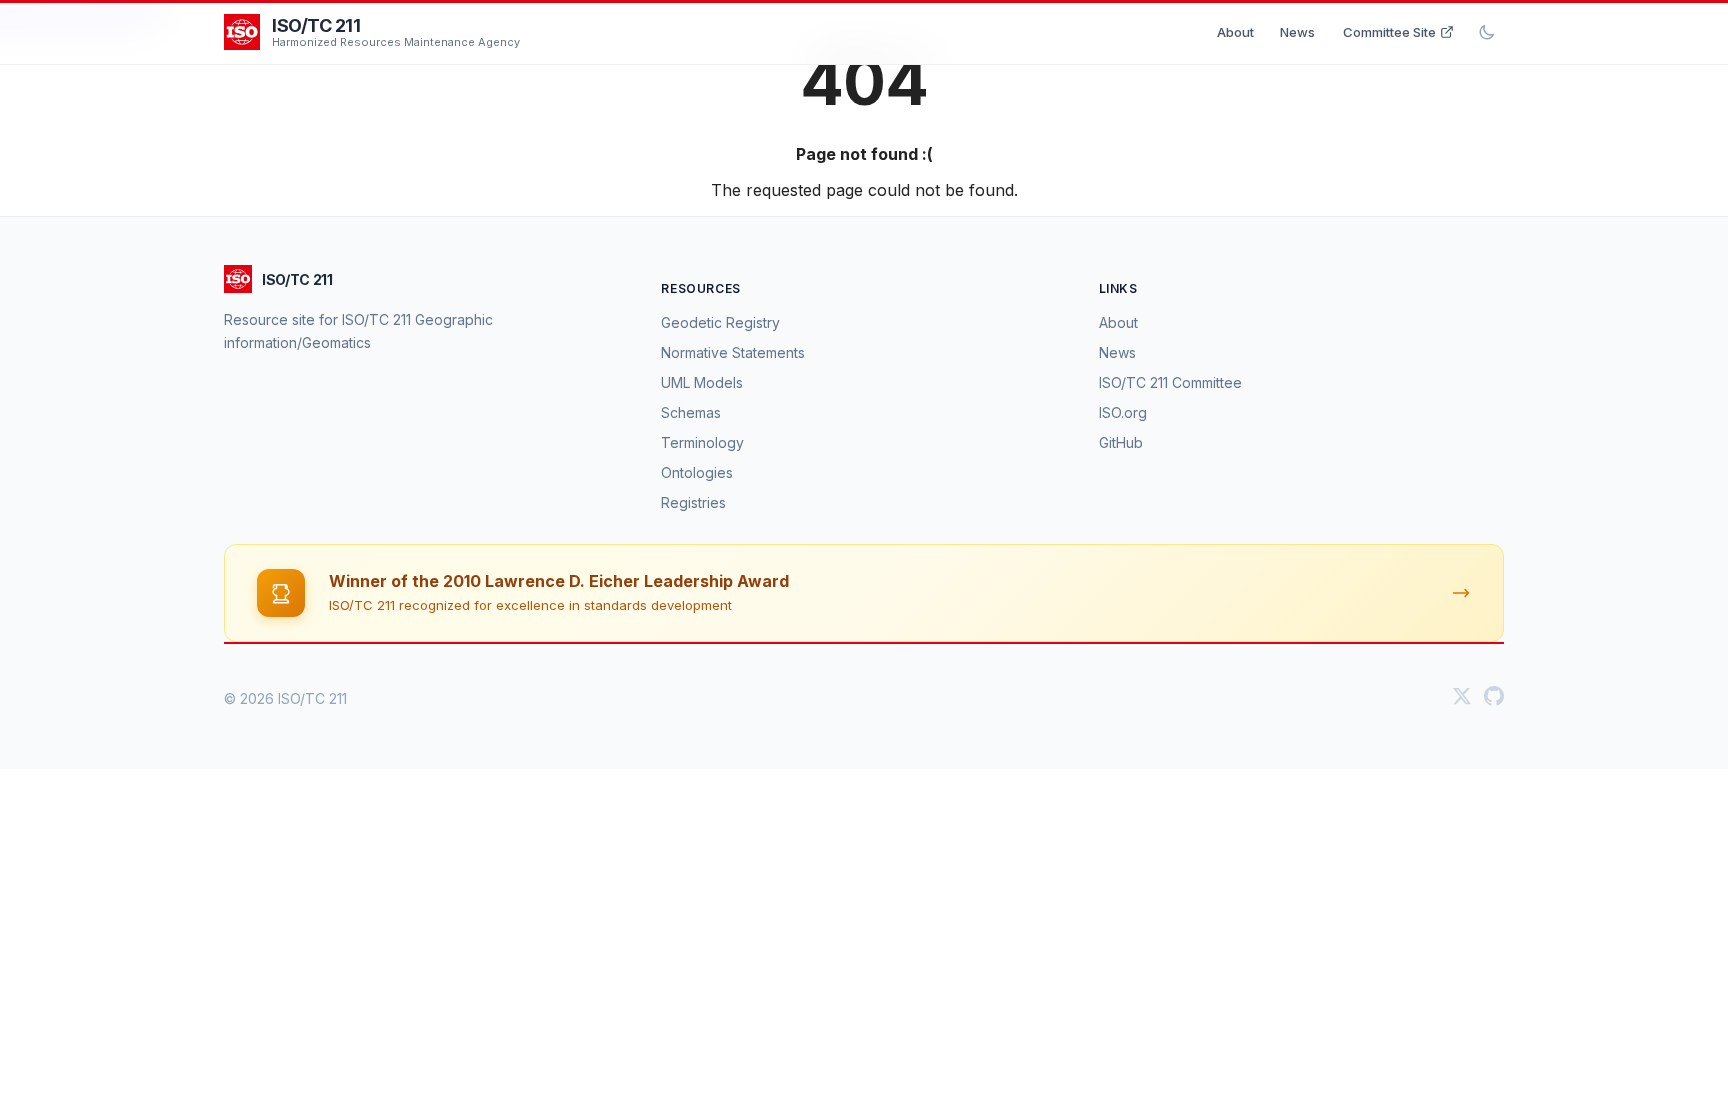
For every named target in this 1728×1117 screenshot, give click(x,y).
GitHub (1121, 442)
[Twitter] (1462, 698)
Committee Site (1389, 32)
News (1297, 32)
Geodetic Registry (720, 322)
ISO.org (1123, 412)
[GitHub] (1494, 698)
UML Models (702, 382)
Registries (693, 502)
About (1235, 32)
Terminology (702, 442)
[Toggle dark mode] (1487, 32)
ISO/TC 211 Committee (1170, 382)
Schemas (691, 412)
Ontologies (697, 472)
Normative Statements (733, 352)
